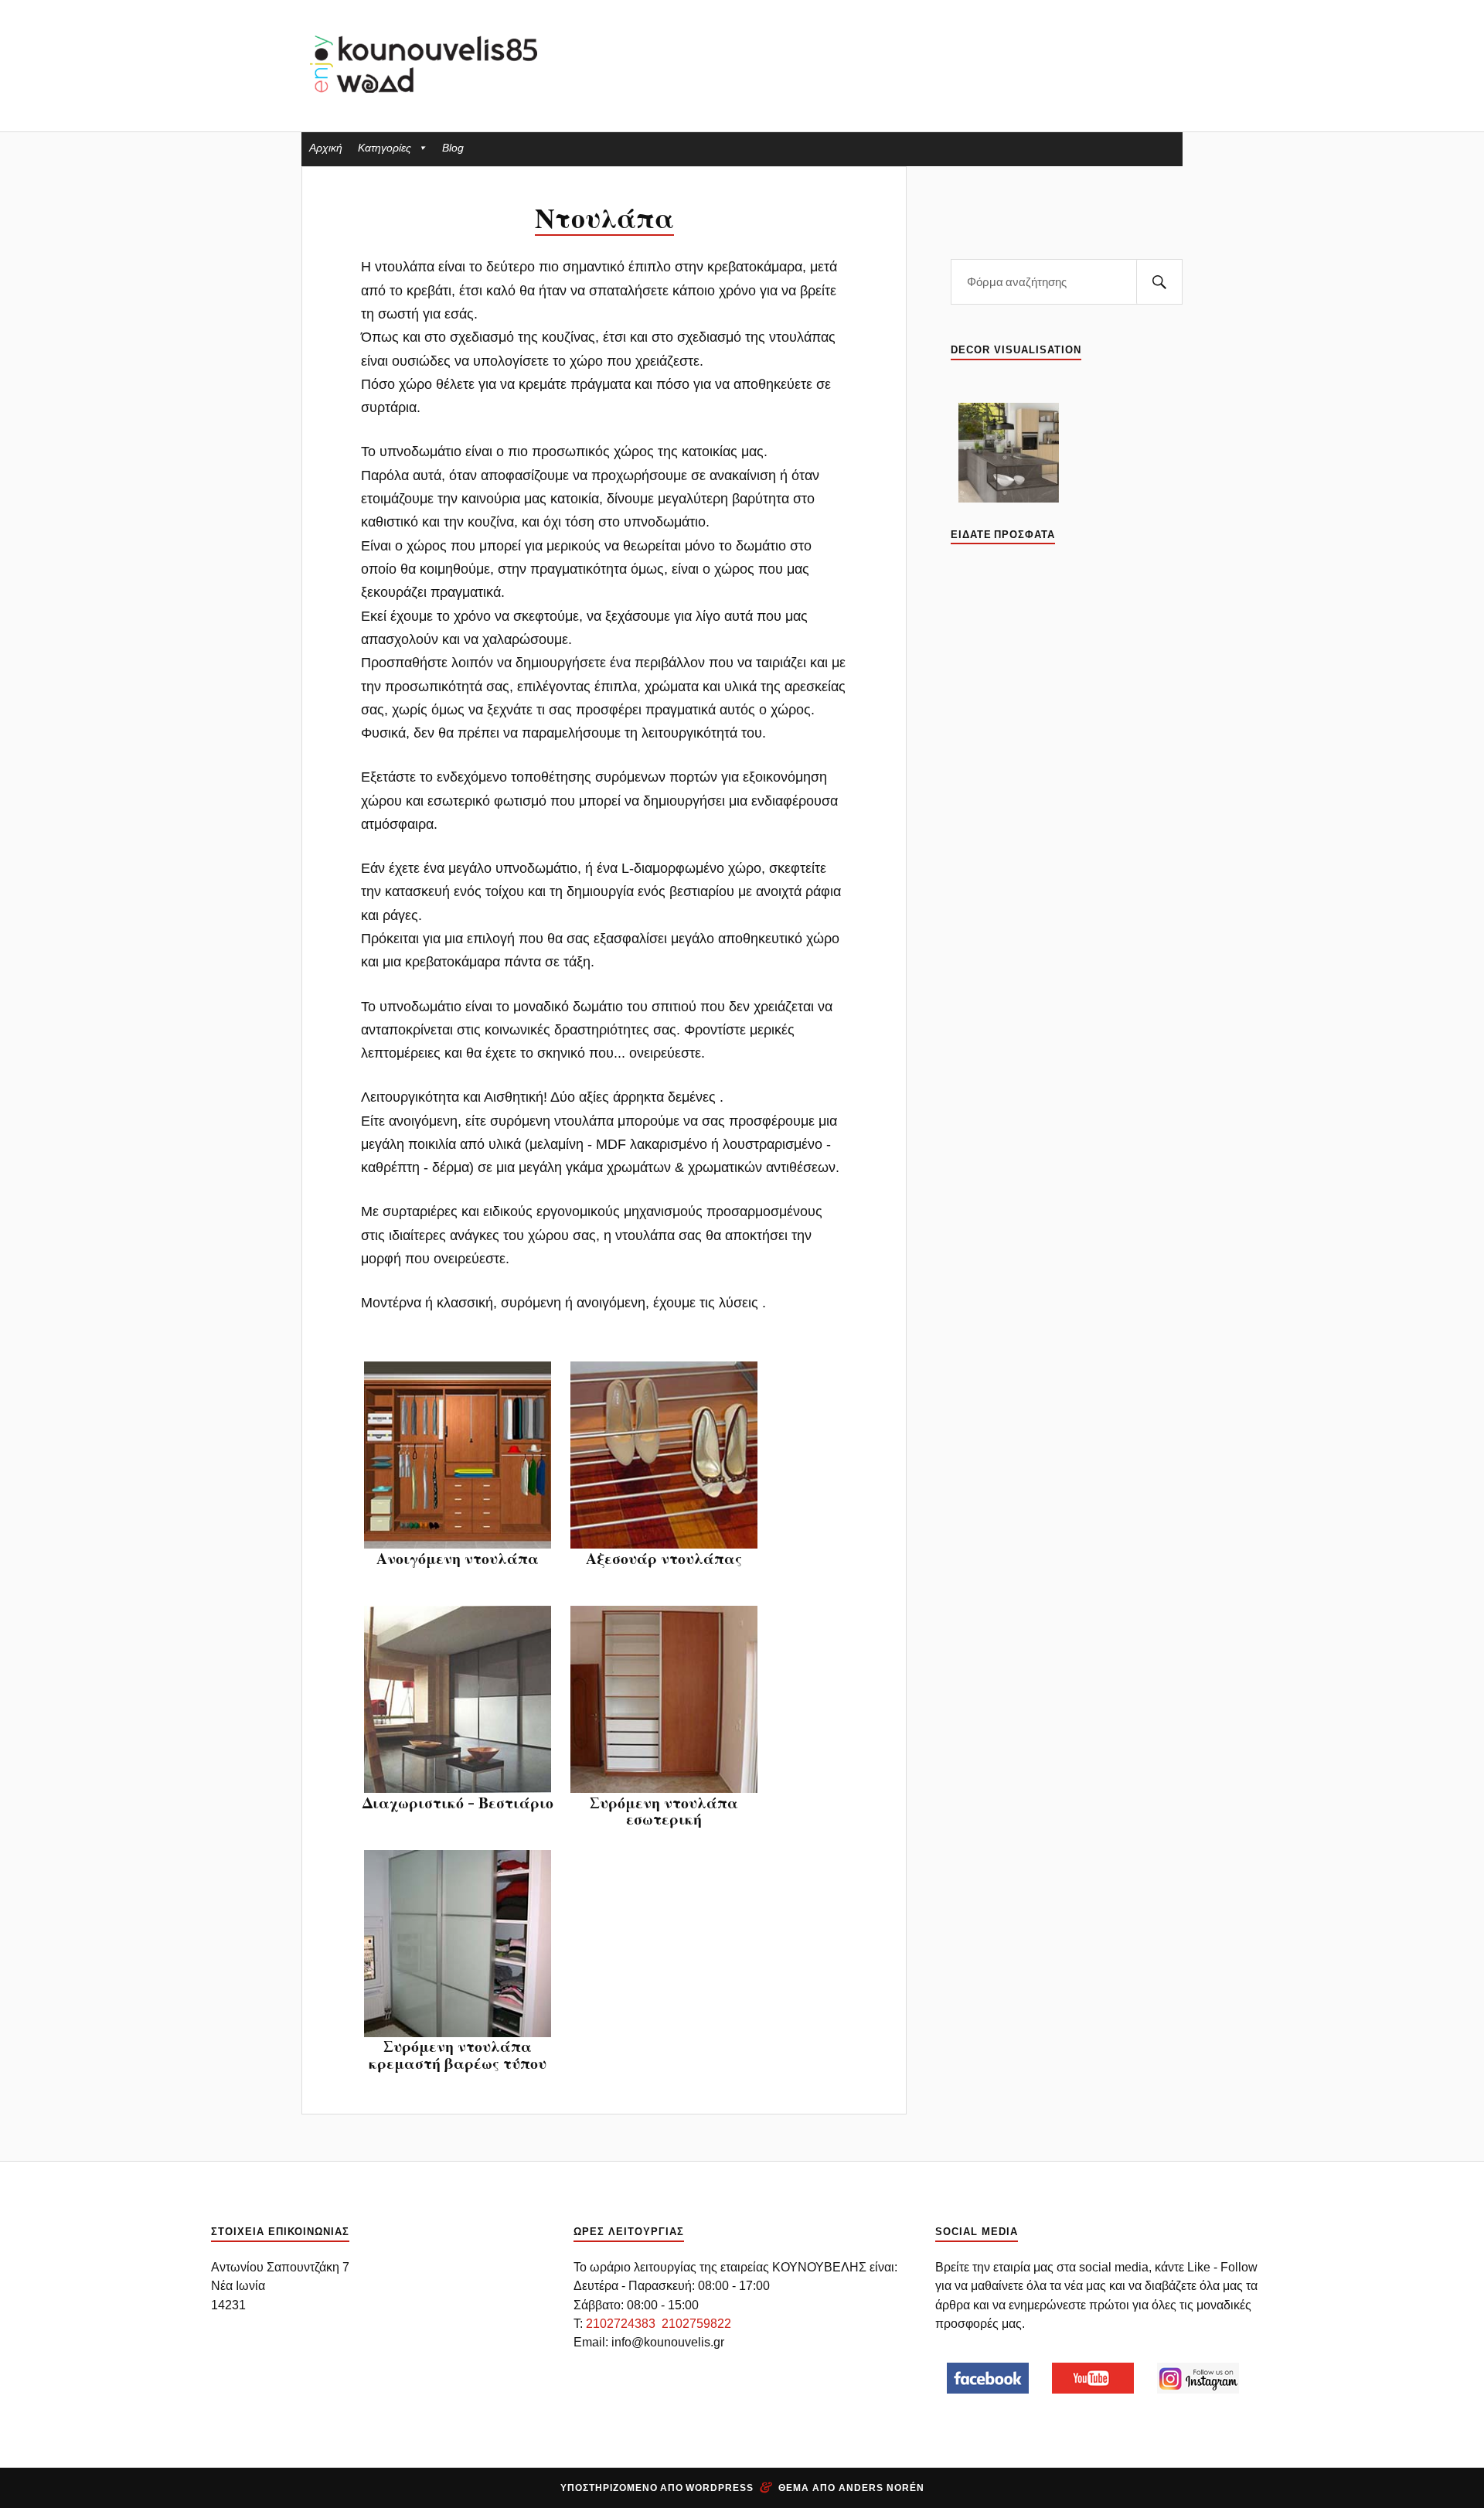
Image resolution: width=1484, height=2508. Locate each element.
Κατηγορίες (385, 148)
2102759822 (696, 2323)
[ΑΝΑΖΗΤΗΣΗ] (1159, 282)
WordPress (720, 2488)
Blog (453, 148)
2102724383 (621, 2323)
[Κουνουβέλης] (425, 64)
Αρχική (326, 148)
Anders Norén (882, 2488)
